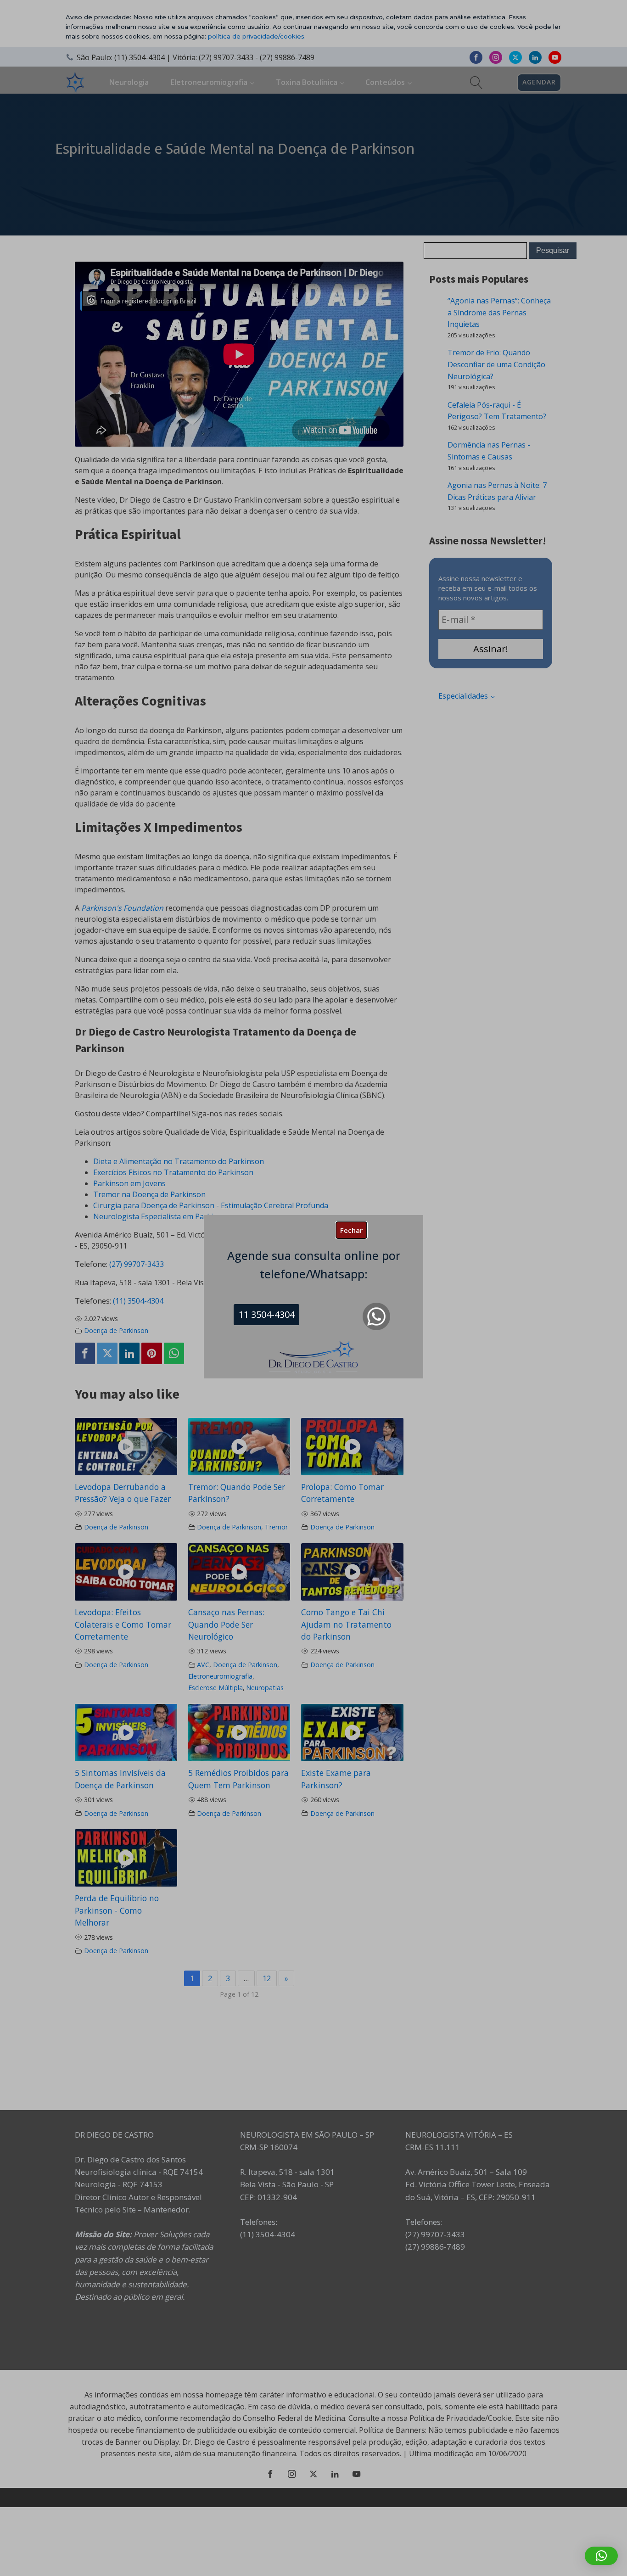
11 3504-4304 (267, 1314)
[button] (601, 2556)
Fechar (351, 1230)
